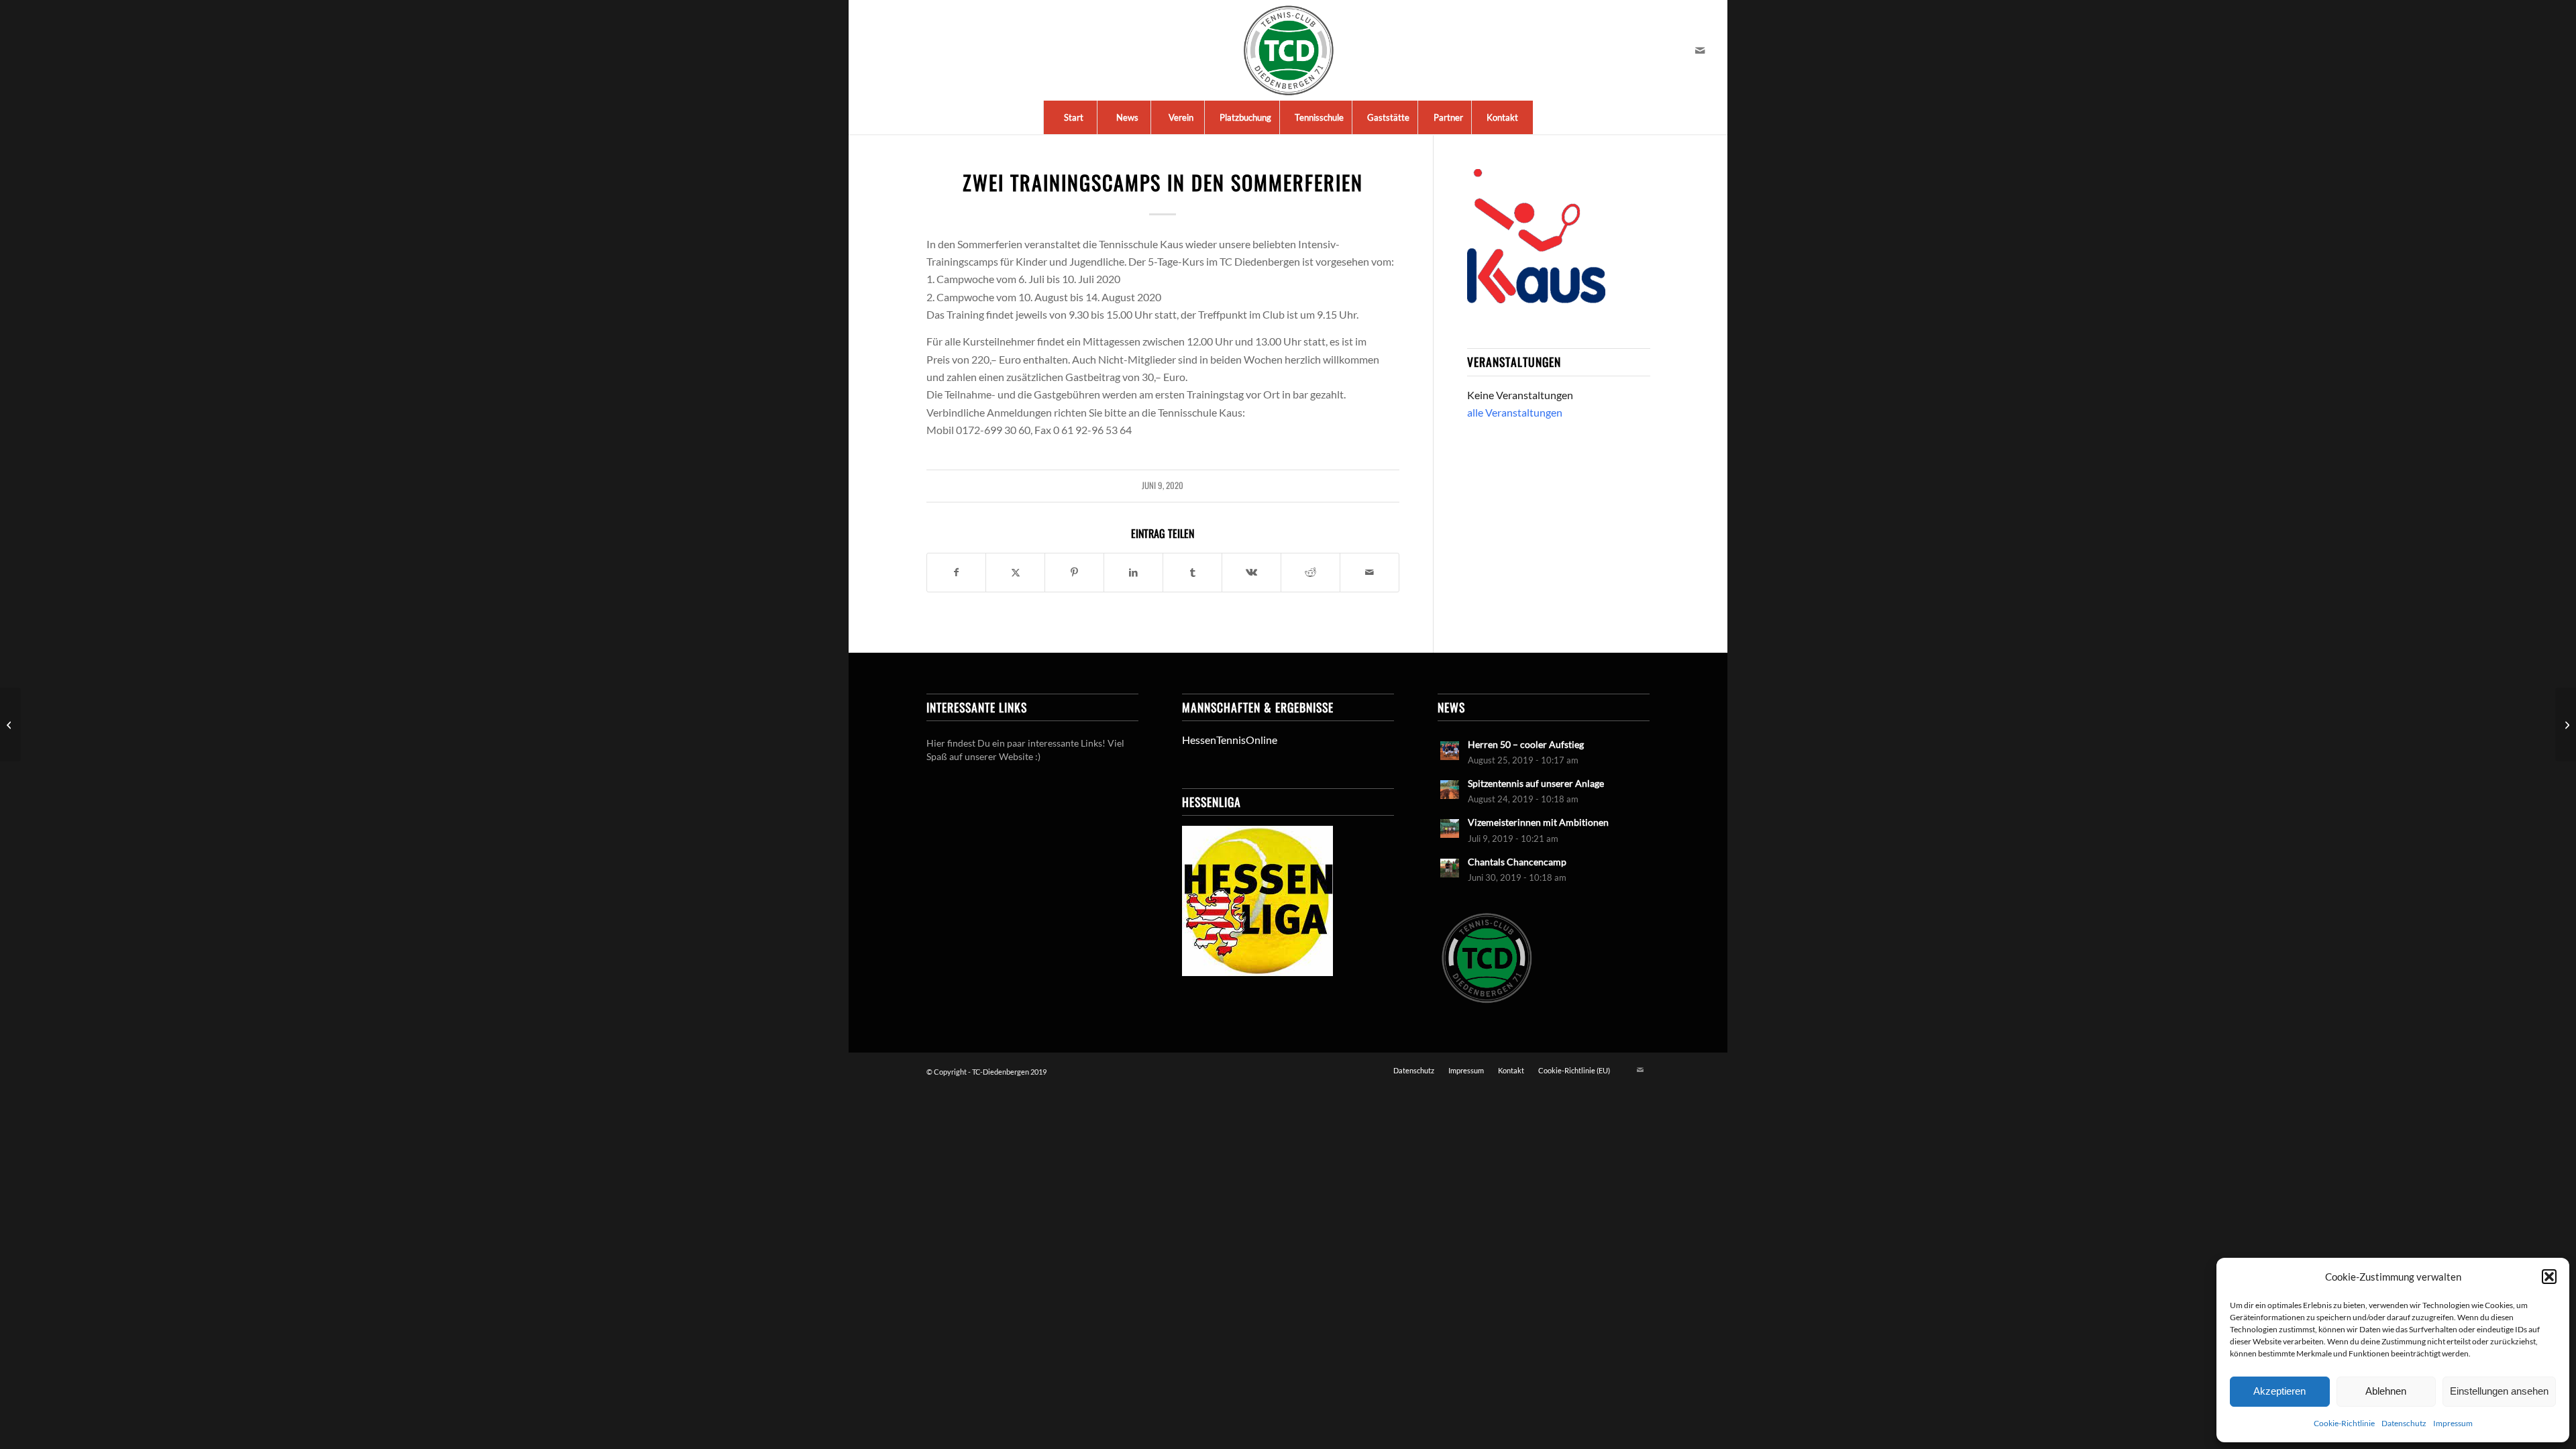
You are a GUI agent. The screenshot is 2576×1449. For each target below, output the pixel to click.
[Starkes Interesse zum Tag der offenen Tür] (10, 724)
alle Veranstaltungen (1515, 412)
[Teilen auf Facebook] (957, 572)
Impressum (2453, 1423)
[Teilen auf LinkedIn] (1133, 572)
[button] (2549, 1277)
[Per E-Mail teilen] (1370, 572)
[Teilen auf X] (1015, 572)
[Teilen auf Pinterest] (1074, 572)
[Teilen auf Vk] (1251, 572)
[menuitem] (1073, 117)
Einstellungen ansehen (2499, 1391)
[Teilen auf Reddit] (1310, 572)
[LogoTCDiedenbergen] (1288, 50)
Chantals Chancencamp (1517, 862)
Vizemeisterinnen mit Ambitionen (1538, 822)
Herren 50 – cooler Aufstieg (1526, 745)
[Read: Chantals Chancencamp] (1450, 868)
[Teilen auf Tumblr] (1192, 572)
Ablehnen (2386, 1391)
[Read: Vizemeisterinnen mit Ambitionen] (1450, 828)
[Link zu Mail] (1700, 50)
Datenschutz (2404, 1423)
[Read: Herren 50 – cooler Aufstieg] (1450, 751)
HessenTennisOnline (1230, 740)
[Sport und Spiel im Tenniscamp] (2566, 724)
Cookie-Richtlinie (2344, 1423)
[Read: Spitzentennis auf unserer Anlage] (1450, 790)
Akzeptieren (2279, 1391)
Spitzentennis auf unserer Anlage (1536, 784)
